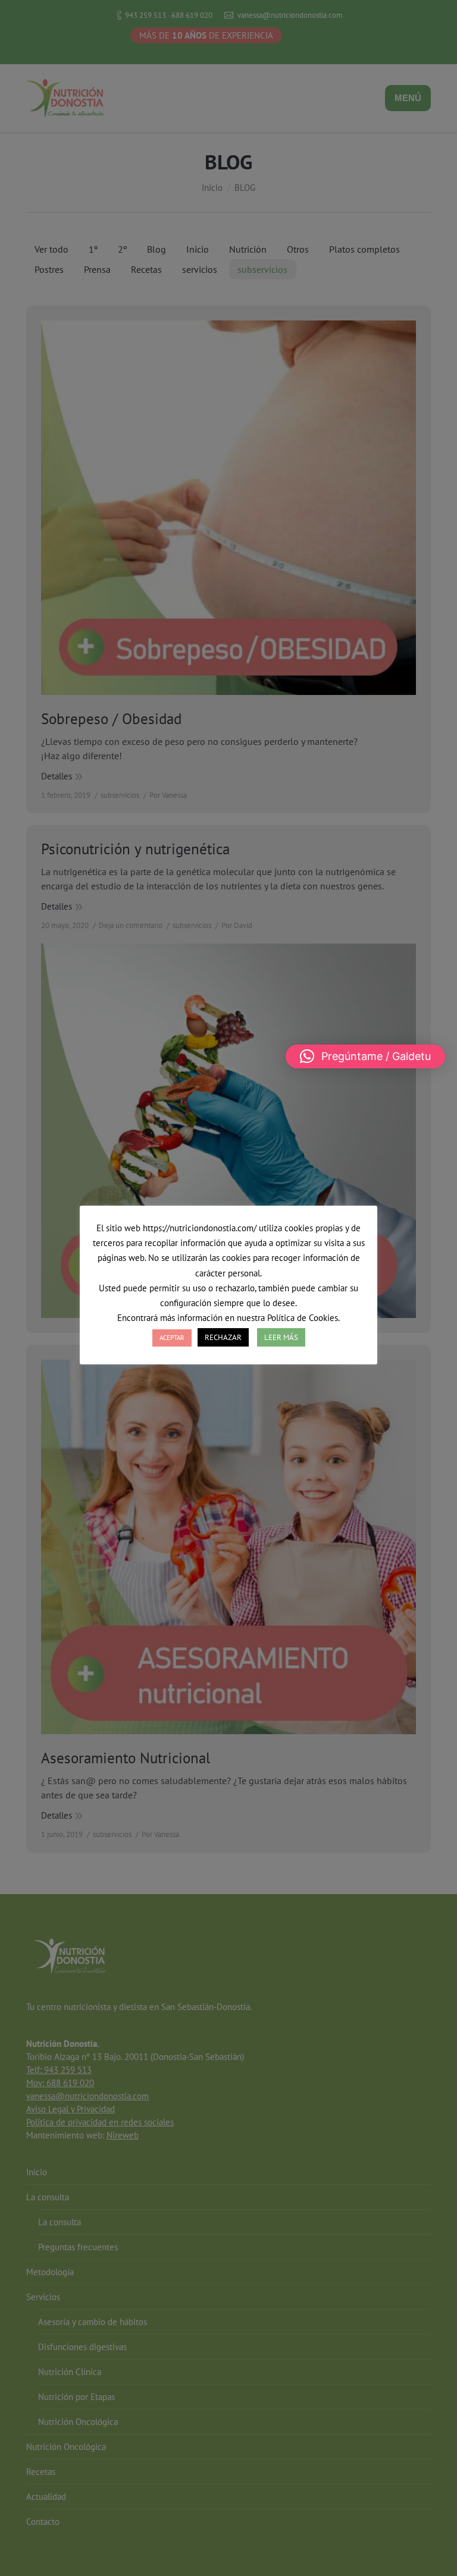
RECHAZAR (223, 1337)
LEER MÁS (281, 1337)
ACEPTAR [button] (172, 1338)
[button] (365, 1056)
